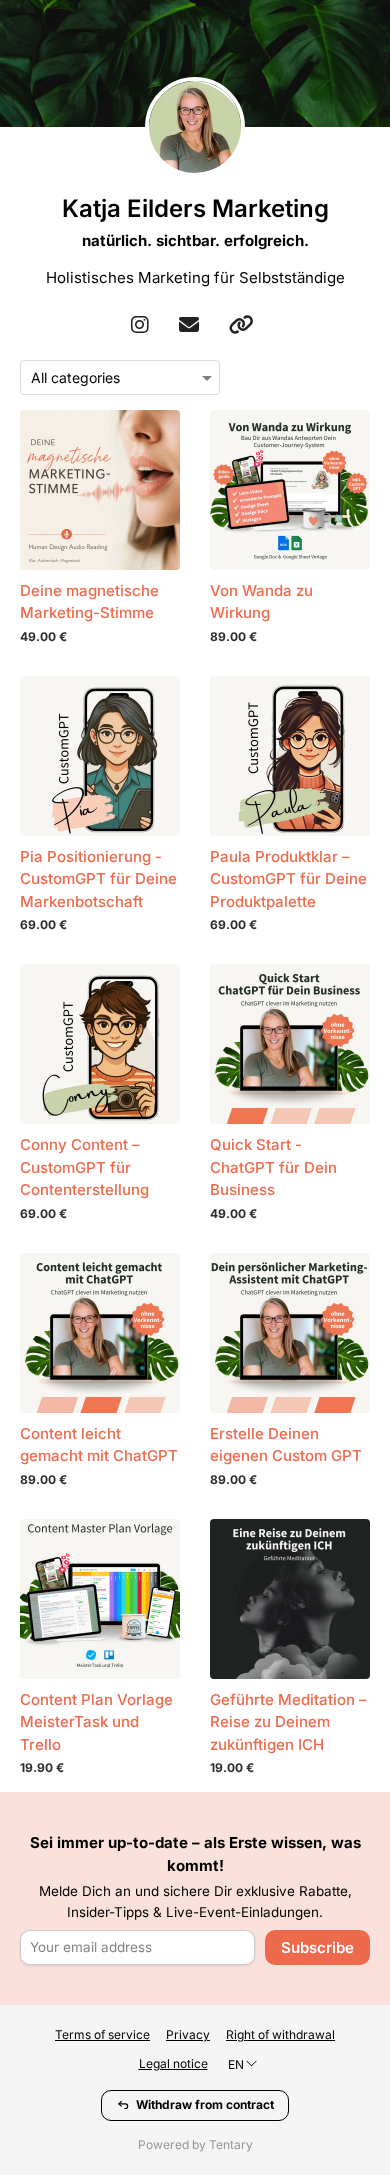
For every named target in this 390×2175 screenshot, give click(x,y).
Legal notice (173, 2063)
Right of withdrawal (280, 2034)
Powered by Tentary (195, 2144)
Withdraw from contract (205, 2104)
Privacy (188, 2034)
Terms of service (102, 2034)
